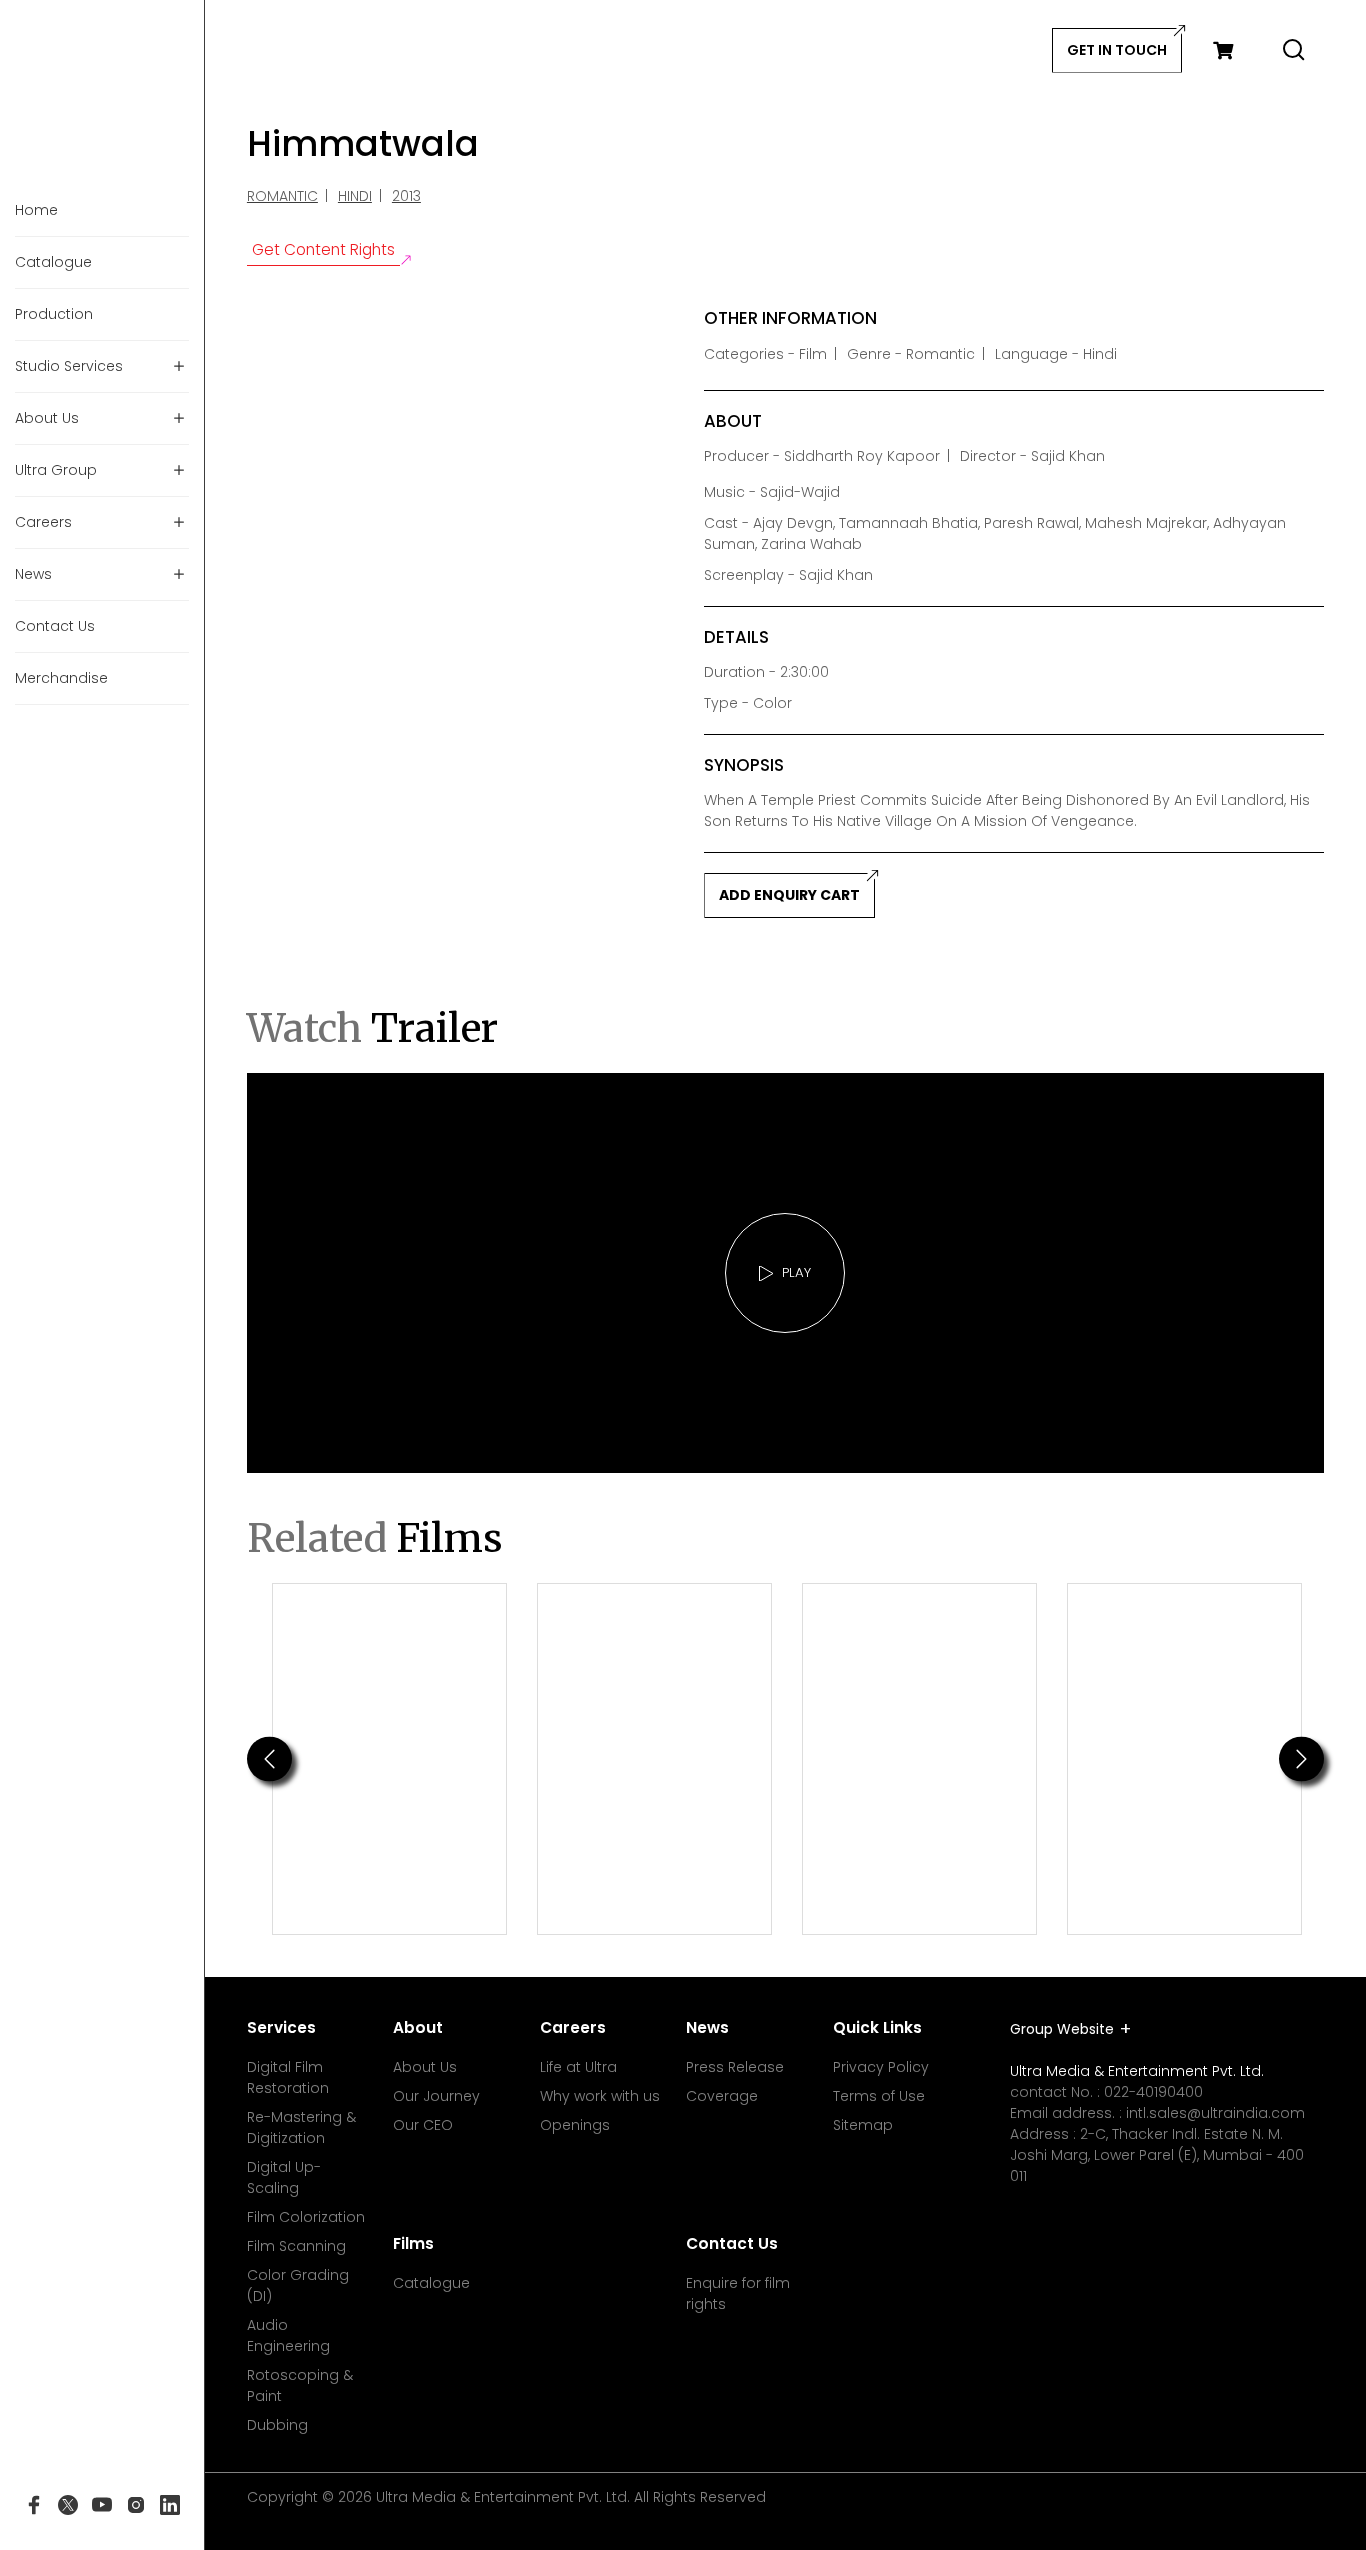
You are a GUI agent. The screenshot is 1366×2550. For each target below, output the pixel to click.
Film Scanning (296, 2246)
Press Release (735, 2067)
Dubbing (277, 2425)
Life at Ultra (578, 2067)
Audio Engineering (288, 2335)
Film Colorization (306, 2217)
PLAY (796, 1272)
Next (1301, 1758)
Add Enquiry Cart (789, 895)
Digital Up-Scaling (284, 2177)
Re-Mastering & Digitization (301, 2127)
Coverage (722, 2096)
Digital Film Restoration (288, 2077)
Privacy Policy (881, 2067)
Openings (575, 2125)
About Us (425, 2067)
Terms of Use (879, 2096)
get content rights (323, 249)
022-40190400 (1153, 2092)
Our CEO (423, 2125)
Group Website (1062, 2029)
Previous (269, 1758)
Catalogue (431, 2283)
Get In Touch (1117, 50)
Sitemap (863, 2125)
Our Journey (436, 2096)
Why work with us (600, 2096)
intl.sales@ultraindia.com (1215, 2113)
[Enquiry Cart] (1223, 50)
